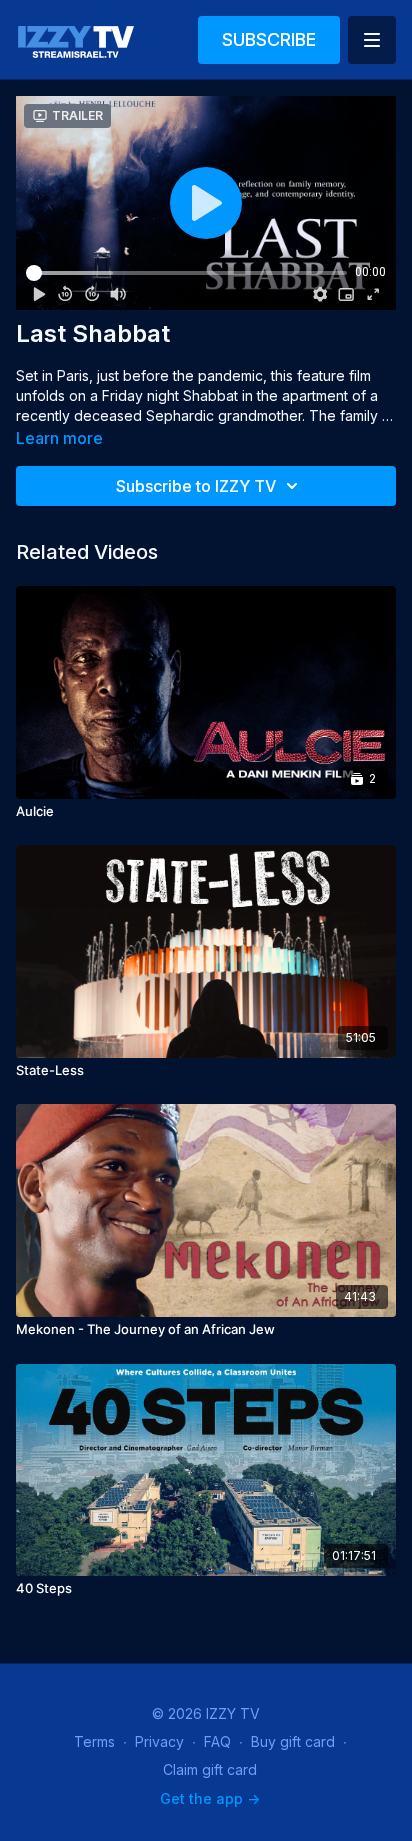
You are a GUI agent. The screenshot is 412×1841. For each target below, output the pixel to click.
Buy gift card (293, 1741)
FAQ (217, 1741)
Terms (94, 1741)
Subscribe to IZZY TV (196, 486)
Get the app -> (210, 1798)
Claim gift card (210, 1769)
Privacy (159, 1741)
